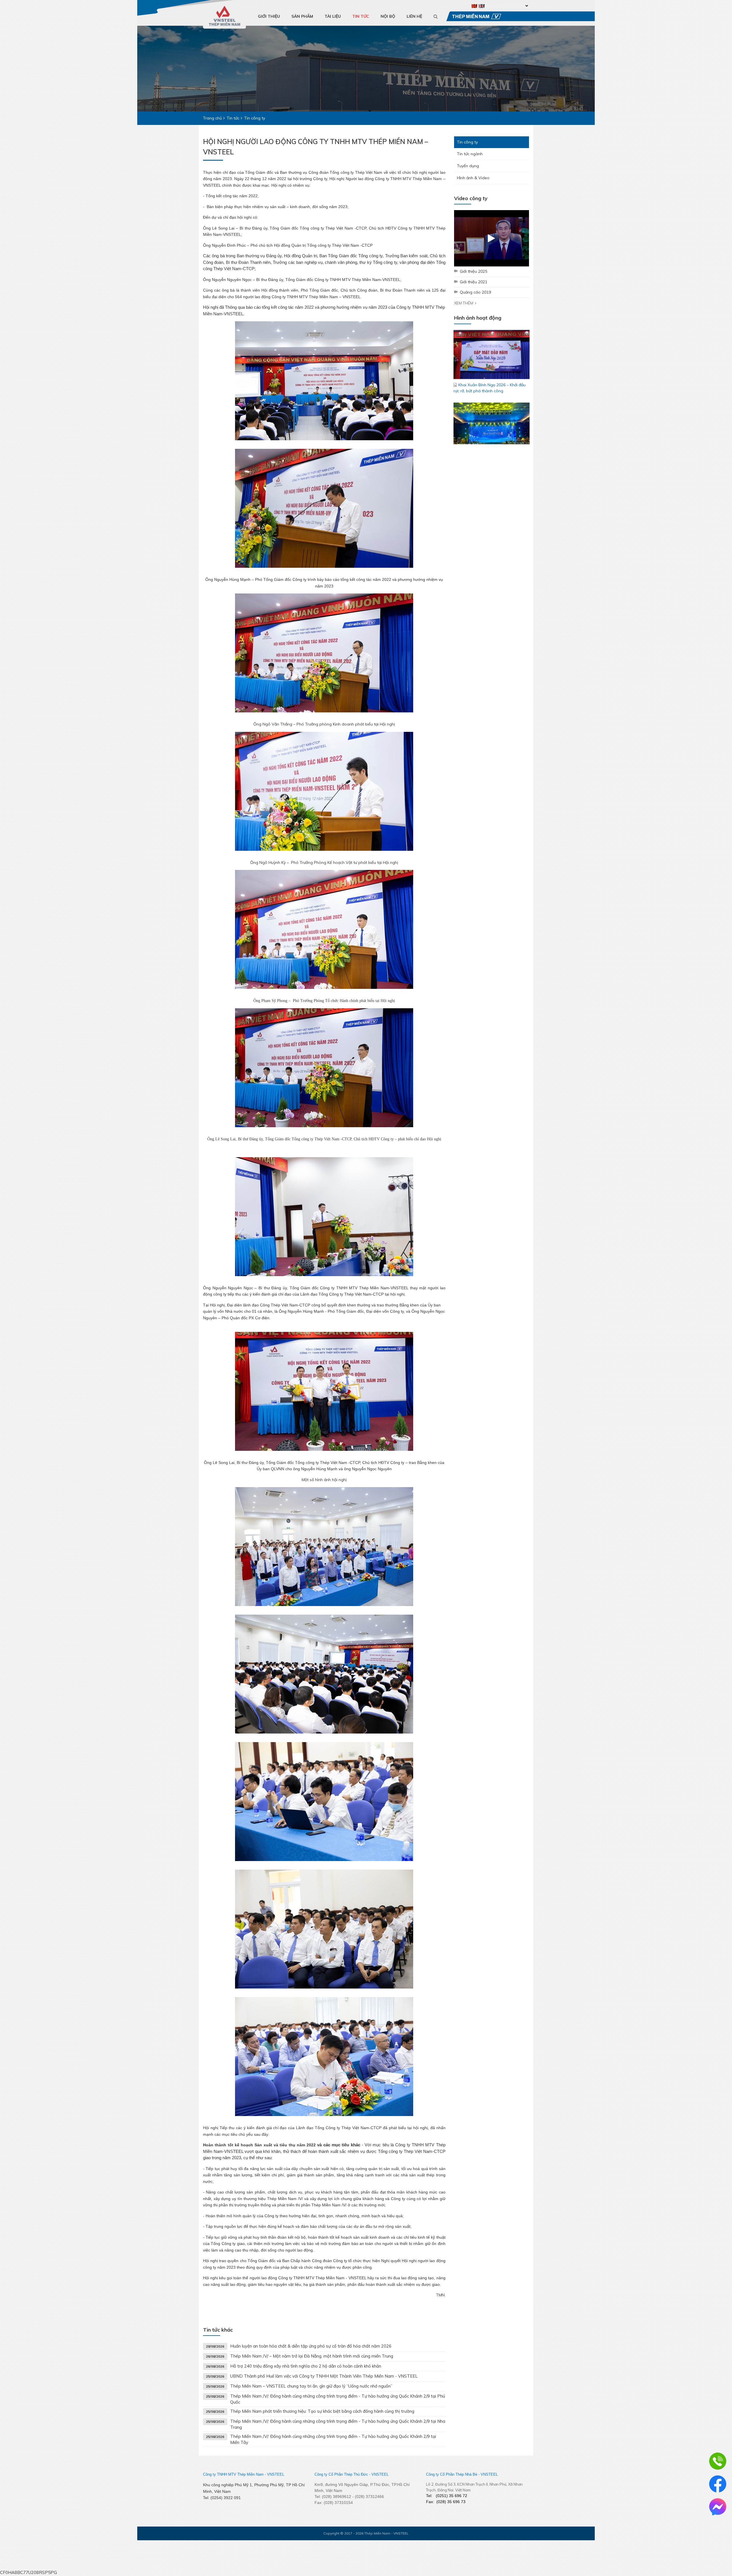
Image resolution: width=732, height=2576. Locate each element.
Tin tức (361, 16)
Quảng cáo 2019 (475, 292)
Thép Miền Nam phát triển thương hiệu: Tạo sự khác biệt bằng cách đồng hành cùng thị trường (322, 2411)
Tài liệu (333, 16)
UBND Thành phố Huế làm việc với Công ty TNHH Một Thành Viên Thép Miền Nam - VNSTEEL (324, 2376)
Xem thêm (464, 303)
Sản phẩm (302, 16)
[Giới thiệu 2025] (492, 238)
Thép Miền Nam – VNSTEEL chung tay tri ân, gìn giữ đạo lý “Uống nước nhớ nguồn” (311, 2386)
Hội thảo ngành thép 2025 (483, 431)
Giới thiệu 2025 (474, 271)
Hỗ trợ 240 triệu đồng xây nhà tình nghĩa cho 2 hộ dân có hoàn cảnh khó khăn (306, 2366)
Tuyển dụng (468, 166)
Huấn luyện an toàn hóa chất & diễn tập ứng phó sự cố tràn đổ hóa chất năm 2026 (311, 2346)
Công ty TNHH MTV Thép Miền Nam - (234, 2474)
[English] (482, 6)
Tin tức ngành (470, 154)
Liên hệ (414, 16)
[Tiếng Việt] (475, 6)
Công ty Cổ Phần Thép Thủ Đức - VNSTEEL (352, 2474)
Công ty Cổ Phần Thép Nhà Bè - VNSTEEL (462, 2474)
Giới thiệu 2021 (474, 282)
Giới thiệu (269, 16)
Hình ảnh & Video (473, 178)
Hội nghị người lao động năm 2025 (490, 362)
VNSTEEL (276, 2474)
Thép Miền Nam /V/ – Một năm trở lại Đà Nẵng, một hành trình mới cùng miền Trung (312, 2356)
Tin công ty (467, 142)
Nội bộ (388, 16)
